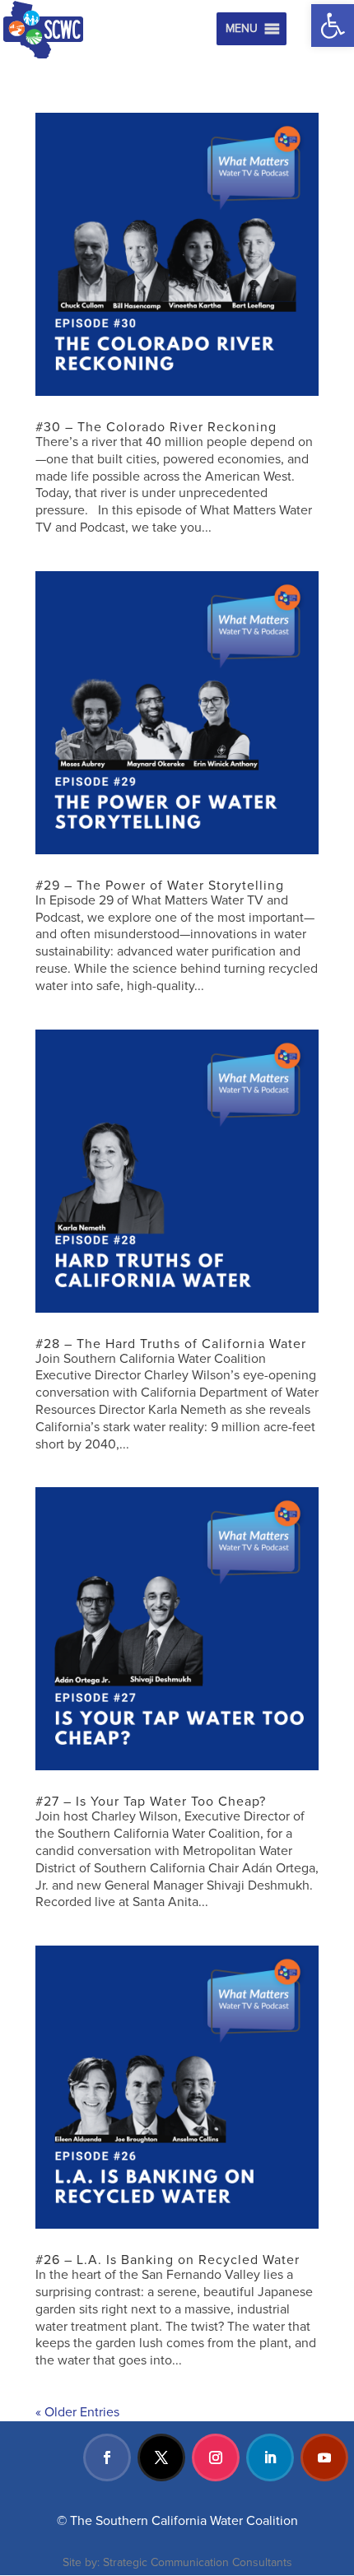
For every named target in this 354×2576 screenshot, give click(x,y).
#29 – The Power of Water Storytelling (160, 886)
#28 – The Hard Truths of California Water (171, 1344)
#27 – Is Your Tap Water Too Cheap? (151, 1802)
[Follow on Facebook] (107, 2457)
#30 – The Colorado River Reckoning (156, 427)
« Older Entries (77, 2412)
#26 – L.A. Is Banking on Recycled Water (168, 2260)
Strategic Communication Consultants (198, 2562)
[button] (333, 26)
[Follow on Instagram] (216, 2457)
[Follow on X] (161, 2457)
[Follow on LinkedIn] (270, 2457)
